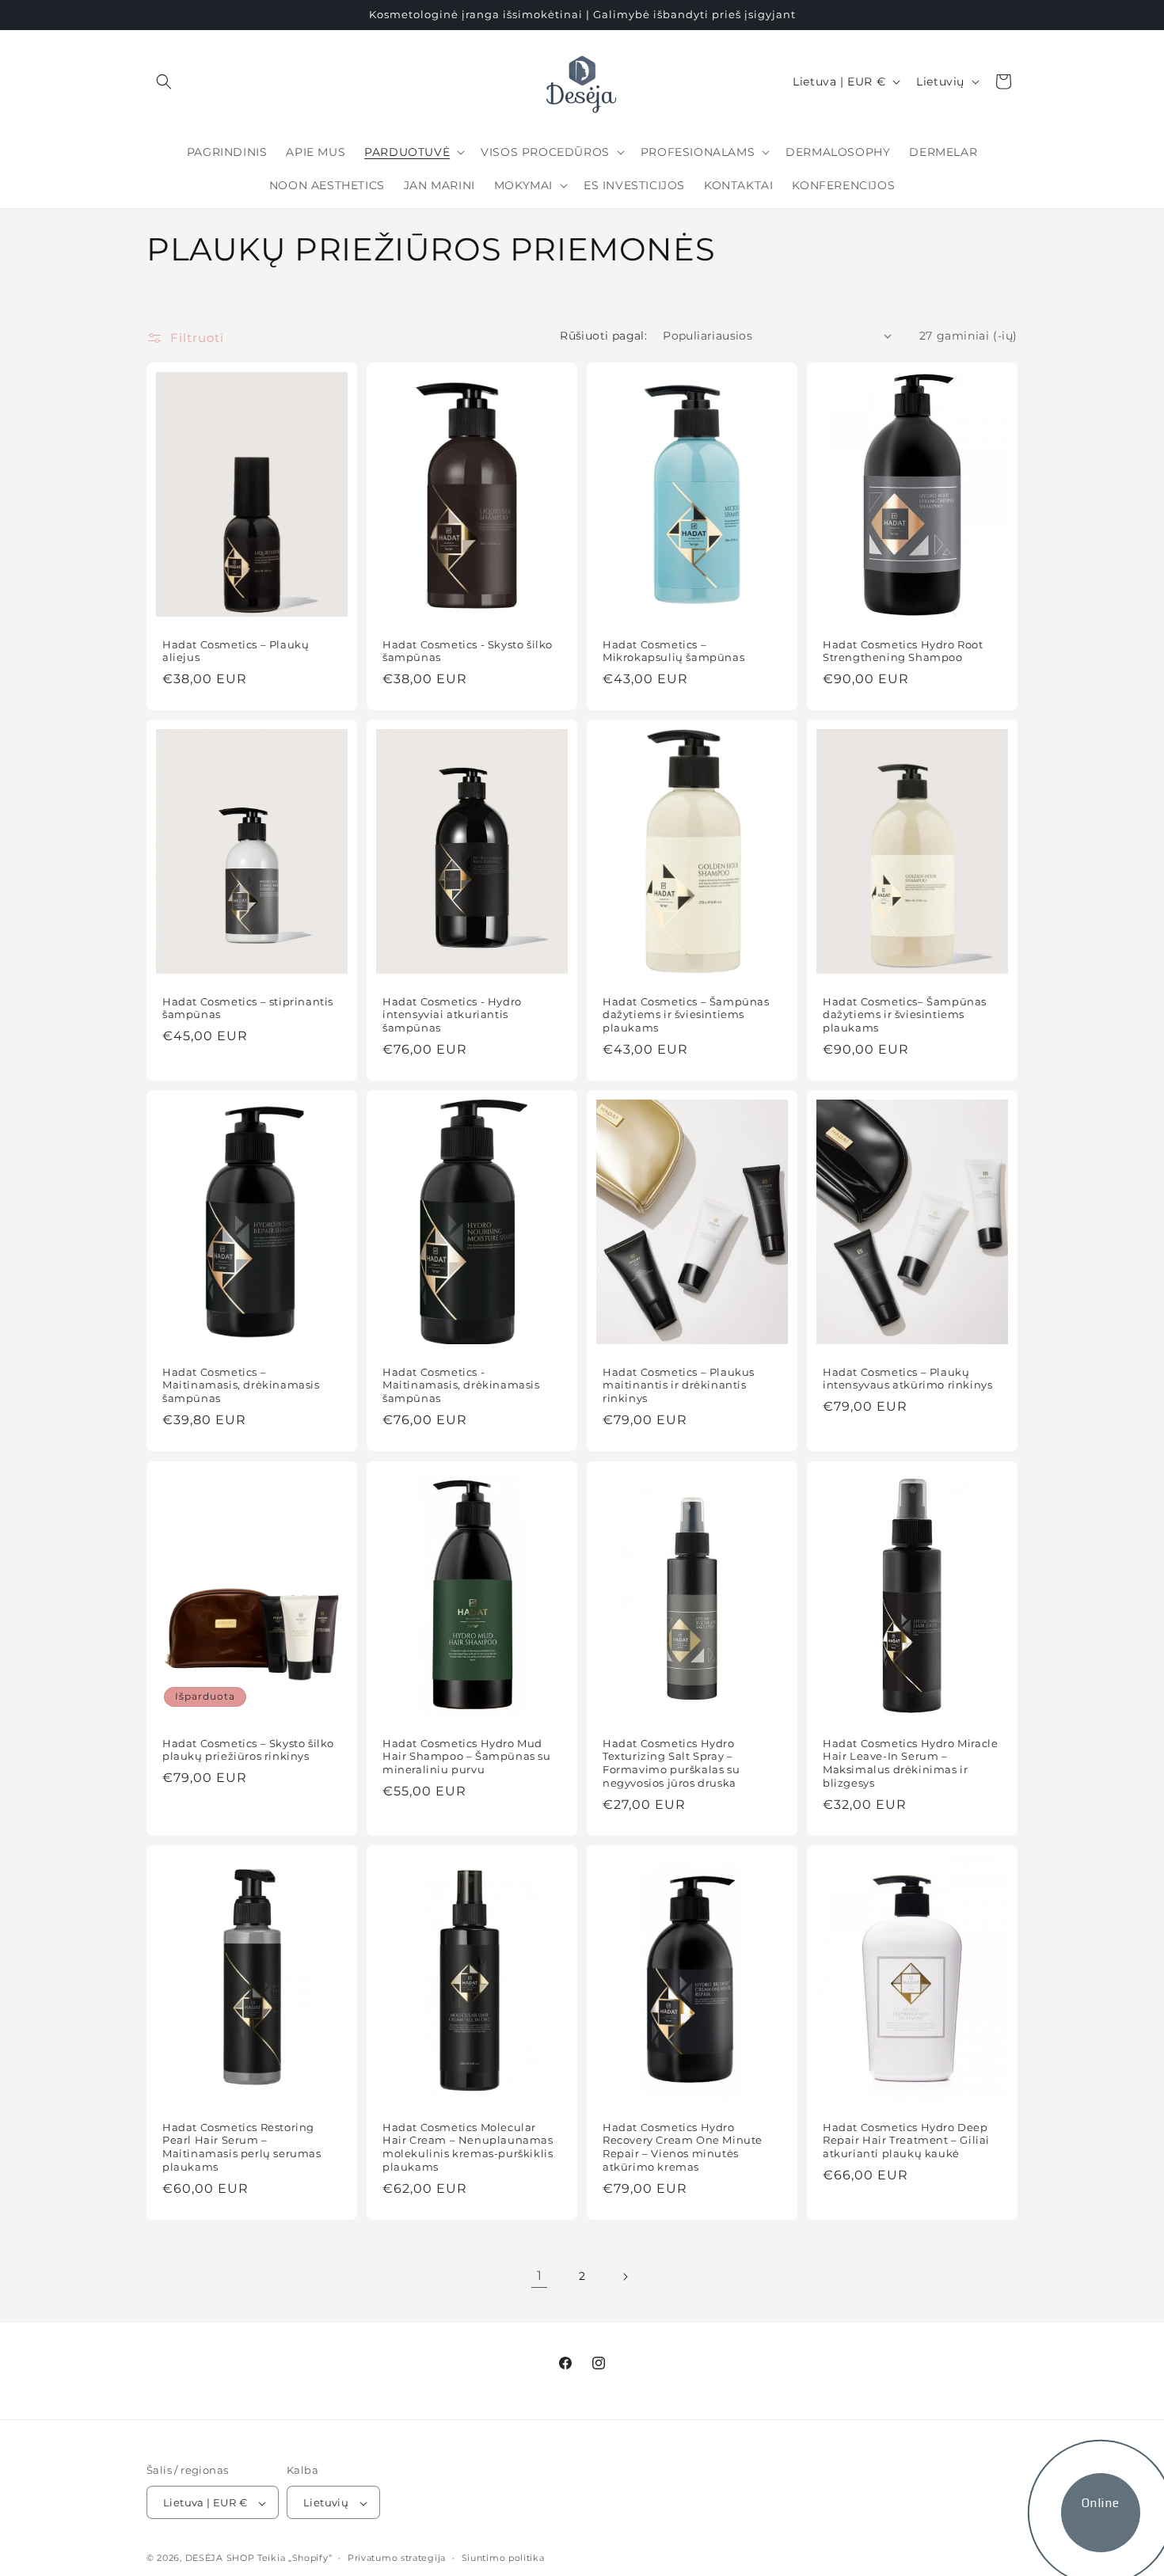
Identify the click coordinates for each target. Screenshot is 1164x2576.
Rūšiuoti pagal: (603, 336)
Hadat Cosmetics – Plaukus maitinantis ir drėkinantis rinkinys (679, 1385)
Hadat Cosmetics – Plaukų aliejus (236, 650)
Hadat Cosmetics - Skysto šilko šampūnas (468, 650)
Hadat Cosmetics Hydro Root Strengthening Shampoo (903, 650)
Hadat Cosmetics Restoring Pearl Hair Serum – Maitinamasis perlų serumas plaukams (242, 2147)
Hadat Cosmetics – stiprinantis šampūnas (248, 1008)
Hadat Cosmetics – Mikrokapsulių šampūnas (673, 650)
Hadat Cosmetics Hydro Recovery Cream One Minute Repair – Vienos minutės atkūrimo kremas (683, 2147)
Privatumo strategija (397, 2558)
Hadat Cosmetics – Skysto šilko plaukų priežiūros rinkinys (248, 1749)
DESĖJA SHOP (220, 2559)
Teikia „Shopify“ (295, 2559)
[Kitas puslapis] (625, 2277)
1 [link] (540, 2276)
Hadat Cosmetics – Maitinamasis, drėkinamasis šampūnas (241, 1385)
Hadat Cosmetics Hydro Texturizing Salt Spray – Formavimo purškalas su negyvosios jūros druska (671, 1763)
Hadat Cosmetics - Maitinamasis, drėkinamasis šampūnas (461, 1385)
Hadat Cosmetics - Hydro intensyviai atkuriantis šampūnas (452, 1015)
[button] (164, 82)
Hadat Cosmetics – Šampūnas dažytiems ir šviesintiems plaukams (686, 1015)
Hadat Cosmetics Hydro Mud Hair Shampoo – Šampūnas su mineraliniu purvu (467, 1756)
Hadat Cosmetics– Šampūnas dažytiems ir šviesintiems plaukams (905, 1015)
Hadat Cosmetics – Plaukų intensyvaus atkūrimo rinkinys (907, 1379)
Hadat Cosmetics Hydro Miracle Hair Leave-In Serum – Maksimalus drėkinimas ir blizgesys (910, 1763)
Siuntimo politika (503, 2558)
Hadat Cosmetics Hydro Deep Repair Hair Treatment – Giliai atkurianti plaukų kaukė (906, 2140)
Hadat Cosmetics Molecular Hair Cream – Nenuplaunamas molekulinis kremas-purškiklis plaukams (468, 2147)
